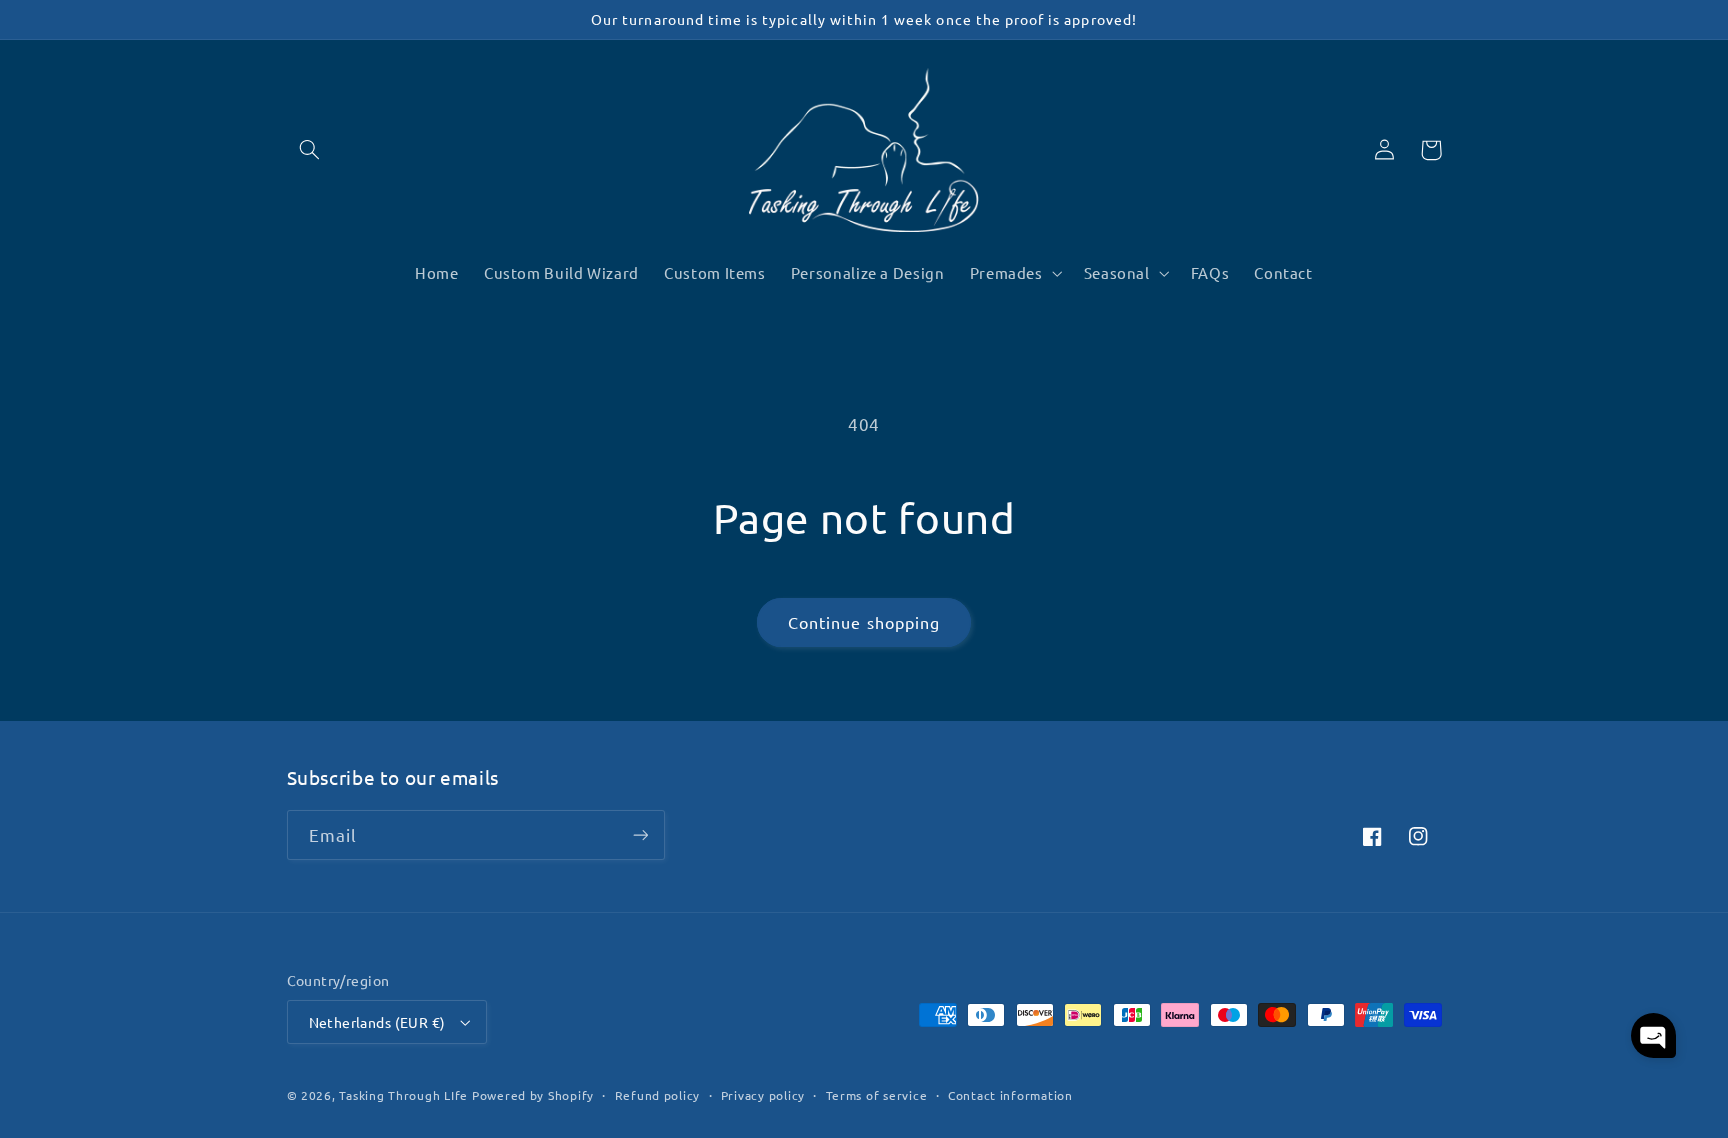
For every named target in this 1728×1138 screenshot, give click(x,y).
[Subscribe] (640, 834)
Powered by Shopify (533, 1095)
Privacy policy (763, 1095)
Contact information (1010, 1095)
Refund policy (658, 1095)
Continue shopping (864, 622)
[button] (310, 150)
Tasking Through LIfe (403, 1095)
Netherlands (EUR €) (377, 1022)
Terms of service (877, 1095)
